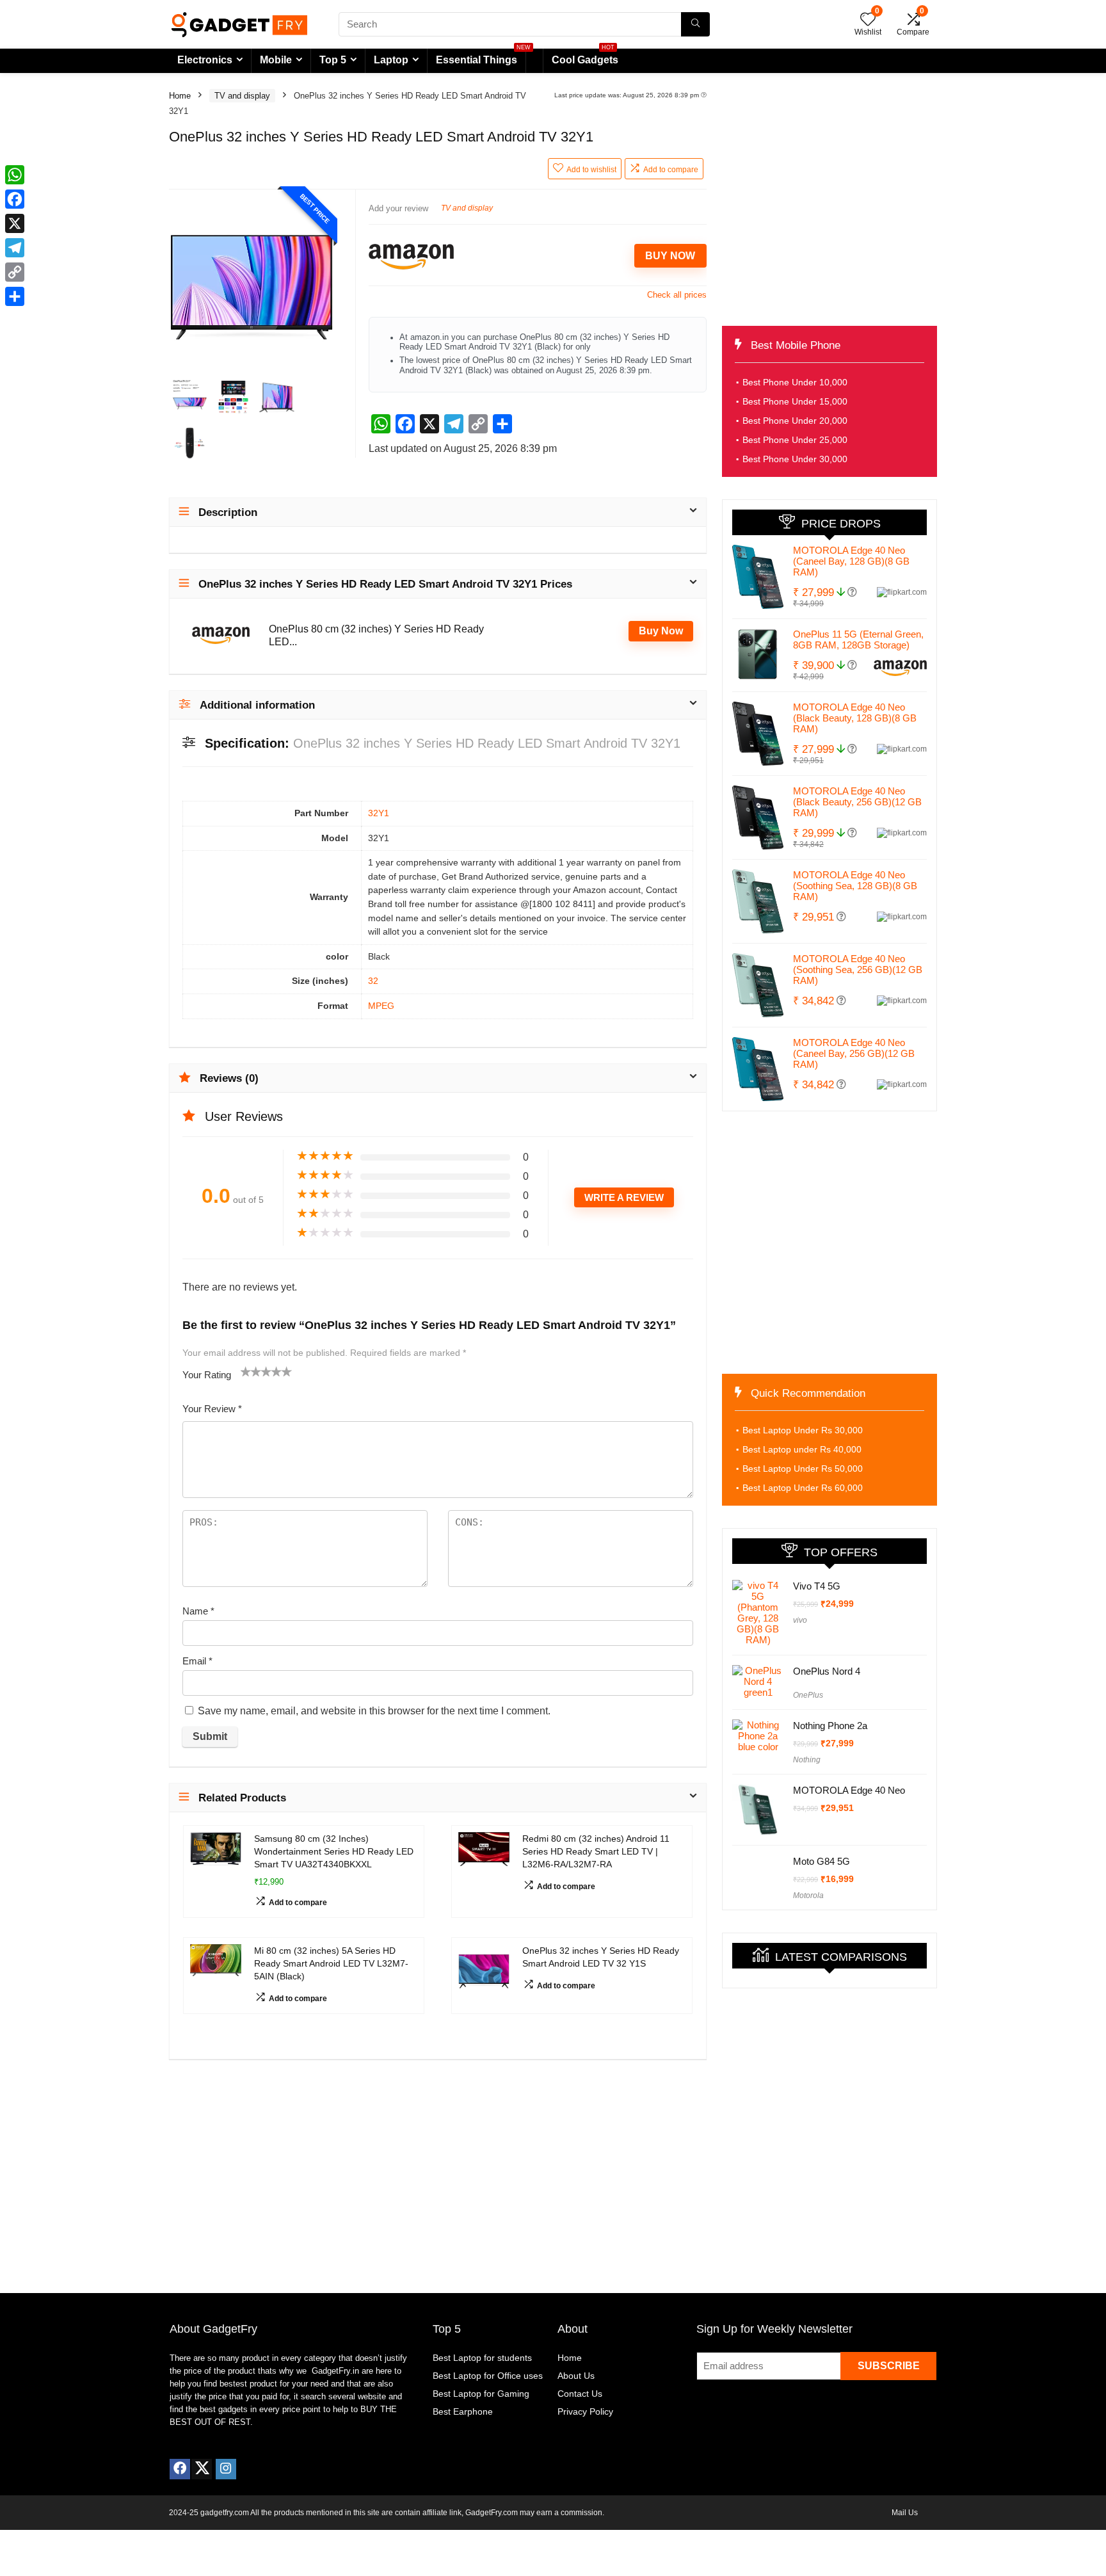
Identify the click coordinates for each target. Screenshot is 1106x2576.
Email (197, 1661)
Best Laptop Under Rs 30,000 (803, 1430)
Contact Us (580, 2394)
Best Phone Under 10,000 (795, 382)
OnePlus (808, 1695)
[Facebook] (180, 2469)
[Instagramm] (226, 2469)
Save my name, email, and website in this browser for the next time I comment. (374, 1711)
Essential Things (477, 60)
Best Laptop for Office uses (488, 2376)
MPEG (381, 1006)
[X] (15, 223)
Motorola (808, 1896)
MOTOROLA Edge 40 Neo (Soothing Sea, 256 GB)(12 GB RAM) (858, 970)
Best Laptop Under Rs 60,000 (803, 1488)
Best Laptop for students (482, 2358)
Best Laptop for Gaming (481, 2394)
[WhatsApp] (15, 175)
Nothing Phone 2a (830, 1726)
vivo (800, 1620)
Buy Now (670, 256)
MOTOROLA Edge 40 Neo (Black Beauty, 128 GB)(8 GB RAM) (855, 718)
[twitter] (202, 2469)
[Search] (695, 24)
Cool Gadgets (585, 57)
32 (373, 981)
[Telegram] (15, 248)
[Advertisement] (829, 201)
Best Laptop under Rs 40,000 (802, 1449)
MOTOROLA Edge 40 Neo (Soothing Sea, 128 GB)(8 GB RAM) (855, 886)
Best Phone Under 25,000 (795, 440)
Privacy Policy (585, 2411)
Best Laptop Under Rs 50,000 (803, 1469)
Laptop (391, 60)
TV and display (242, 96)
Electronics (205, 60)
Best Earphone (463, 2411)
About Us (576, 2376)
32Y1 (379, 813)
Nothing (807, 1760)
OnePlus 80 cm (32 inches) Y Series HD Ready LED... (376, 635)
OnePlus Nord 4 (827, 1671)
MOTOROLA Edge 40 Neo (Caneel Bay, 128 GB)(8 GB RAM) (851, 561)
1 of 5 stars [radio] (246, 1371)
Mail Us (905, 2513)
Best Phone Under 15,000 (795, 401)
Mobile (276, 60)
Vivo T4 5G (817, 1586)
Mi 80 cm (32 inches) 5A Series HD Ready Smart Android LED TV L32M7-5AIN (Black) (331, 1963)
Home (180, 96)
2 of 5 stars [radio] (251, 1371)
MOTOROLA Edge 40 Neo (849, 1790)
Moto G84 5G (821, 1861)
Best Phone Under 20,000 (795, 421)
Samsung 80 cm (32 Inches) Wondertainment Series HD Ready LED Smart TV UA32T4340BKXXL (334, 1851)
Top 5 (333, 60)
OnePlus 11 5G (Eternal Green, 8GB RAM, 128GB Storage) (858, 640)
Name (198, 1611)
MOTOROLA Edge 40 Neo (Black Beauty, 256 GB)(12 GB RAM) (857, 802)
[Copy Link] (15, 272)
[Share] (15, 296)
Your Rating (207, 1375)
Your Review (212, 1409)
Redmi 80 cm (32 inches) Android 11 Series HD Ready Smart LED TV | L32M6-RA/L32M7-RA (596, 1851)
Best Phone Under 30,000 (795, 459)
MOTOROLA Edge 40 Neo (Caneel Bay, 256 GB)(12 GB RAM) (854, 1053)
